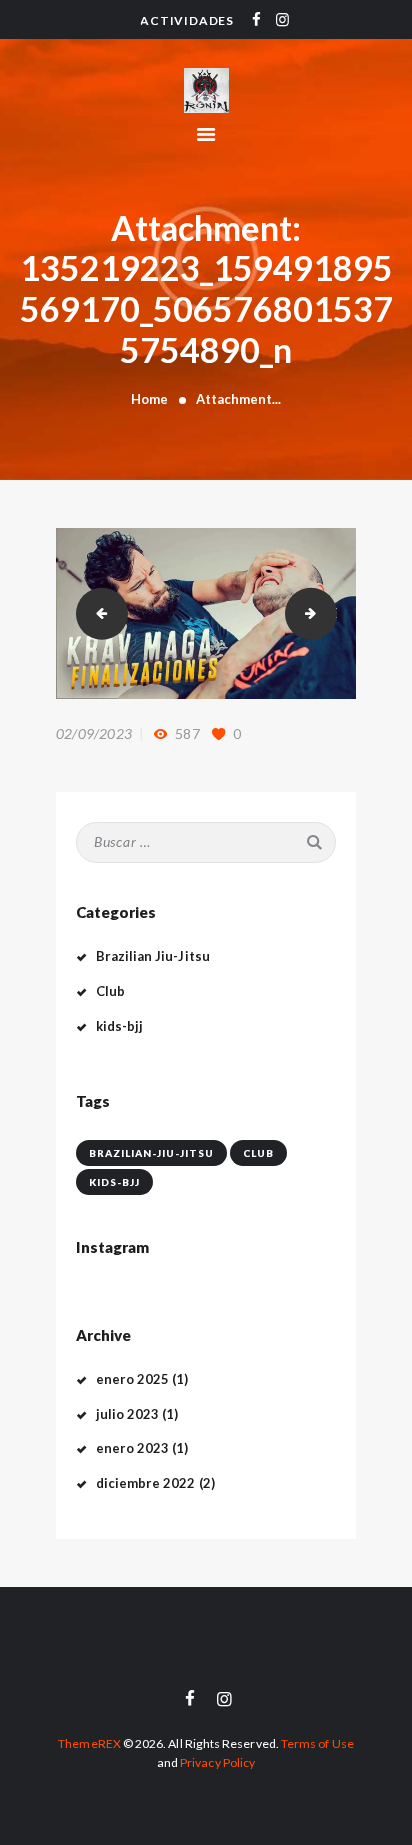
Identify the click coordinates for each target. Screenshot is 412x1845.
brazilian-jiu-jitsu (151, 1153)
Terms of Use (317, 1743)
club (258, 1153)
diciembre (146, 1483)
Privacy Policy (217, 1762)
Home (149, 399)
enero (133, 1379)
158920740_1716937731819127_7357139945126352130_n (330, 613)
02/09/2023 (94, 733)
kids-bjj (120, 1026)
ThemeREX (89, 1743)
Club (110, 991)
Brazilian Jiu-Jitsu (153, 956)
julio (128, 1414)
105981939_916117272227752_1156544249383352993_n (95, 613)
